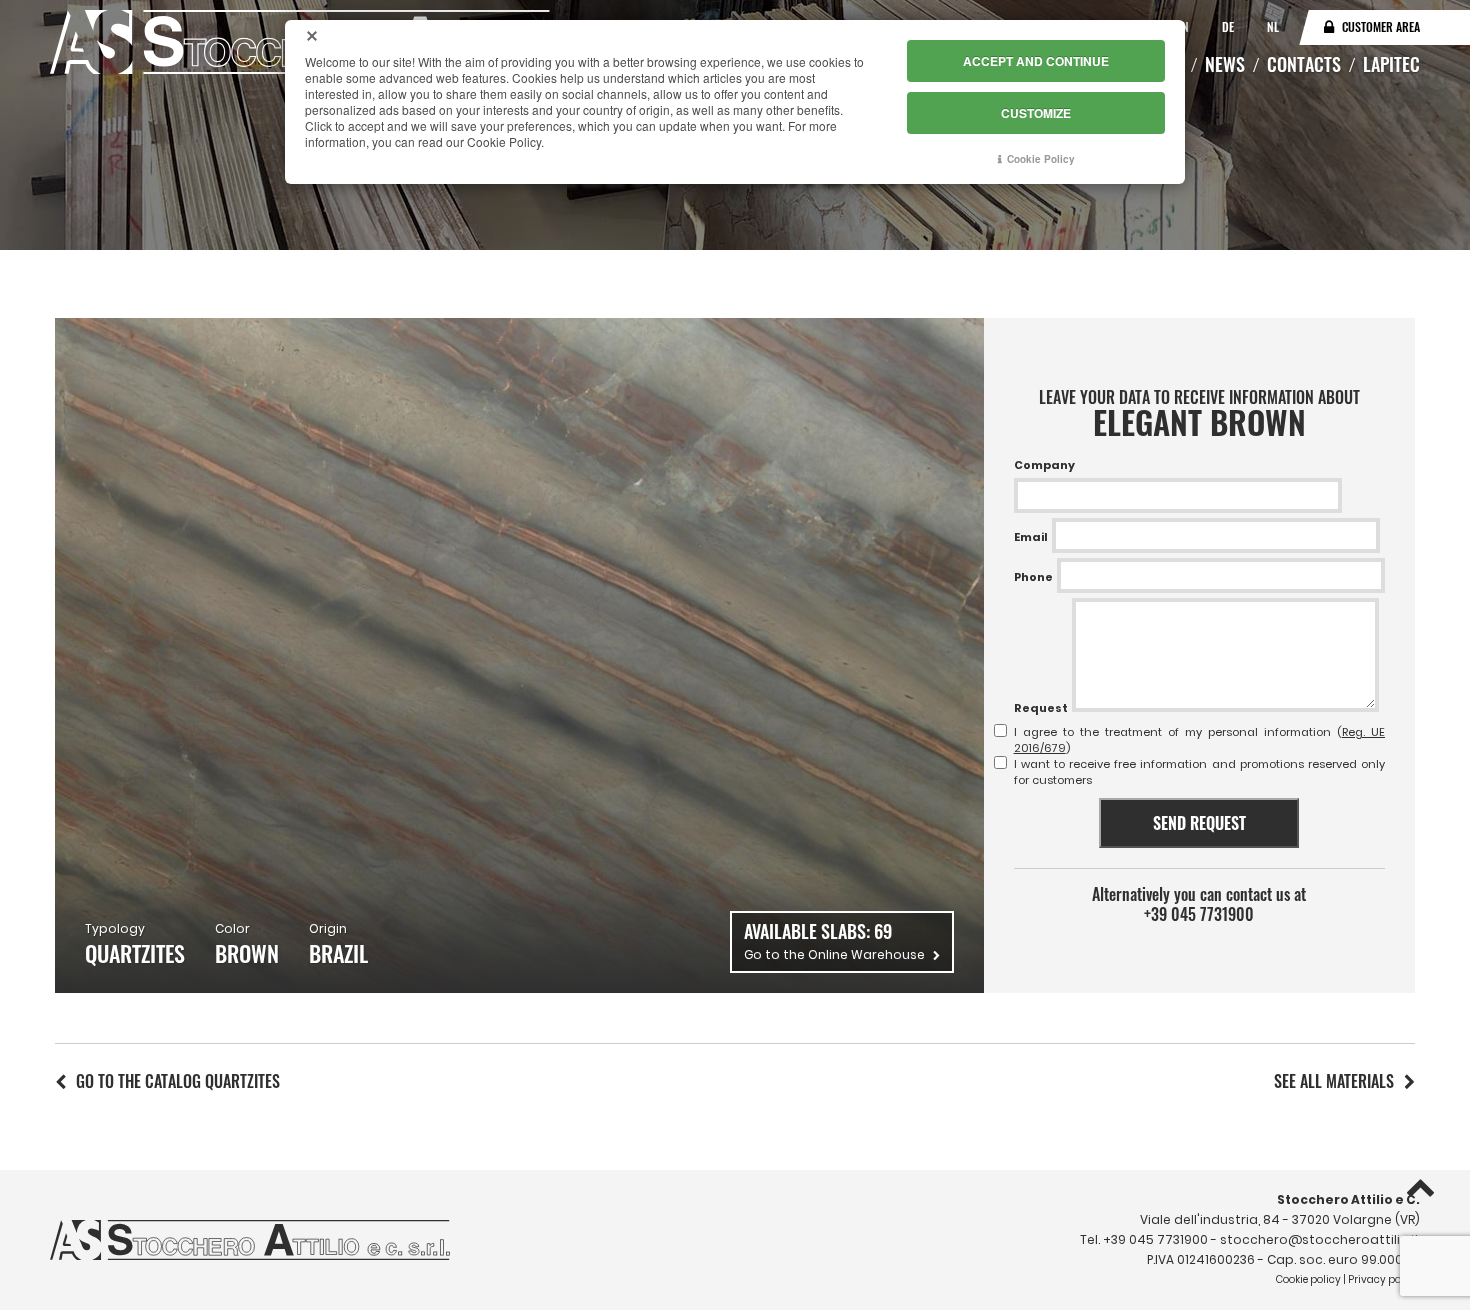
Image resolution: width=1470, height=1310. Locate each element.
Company (1044, 465)
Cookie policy (1308, 1279)
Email (1031, 537)
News (1225, 64)
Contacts (1304, 64)
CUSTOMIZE (1036, 113)
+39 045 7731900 (1199, 914)
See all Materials (1334, 1081)
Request (1041, 708)
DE (1229, 26)
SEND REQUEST (1199, 823)
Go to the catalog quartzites (178, 1081)
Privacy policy (1383, 1279)
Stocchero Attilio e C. (1348, 1199)
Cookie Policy (1041, 159)
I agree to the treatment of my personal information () (1199, 740)
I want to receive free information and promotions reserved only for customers (1199, 772)
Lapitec (1391, 64)
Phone (1033, 577)
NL (1273, 26)
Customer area (1381, 26)
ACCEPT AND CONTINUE (1036, 61)
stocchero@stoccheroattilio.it (1320, 1239)
